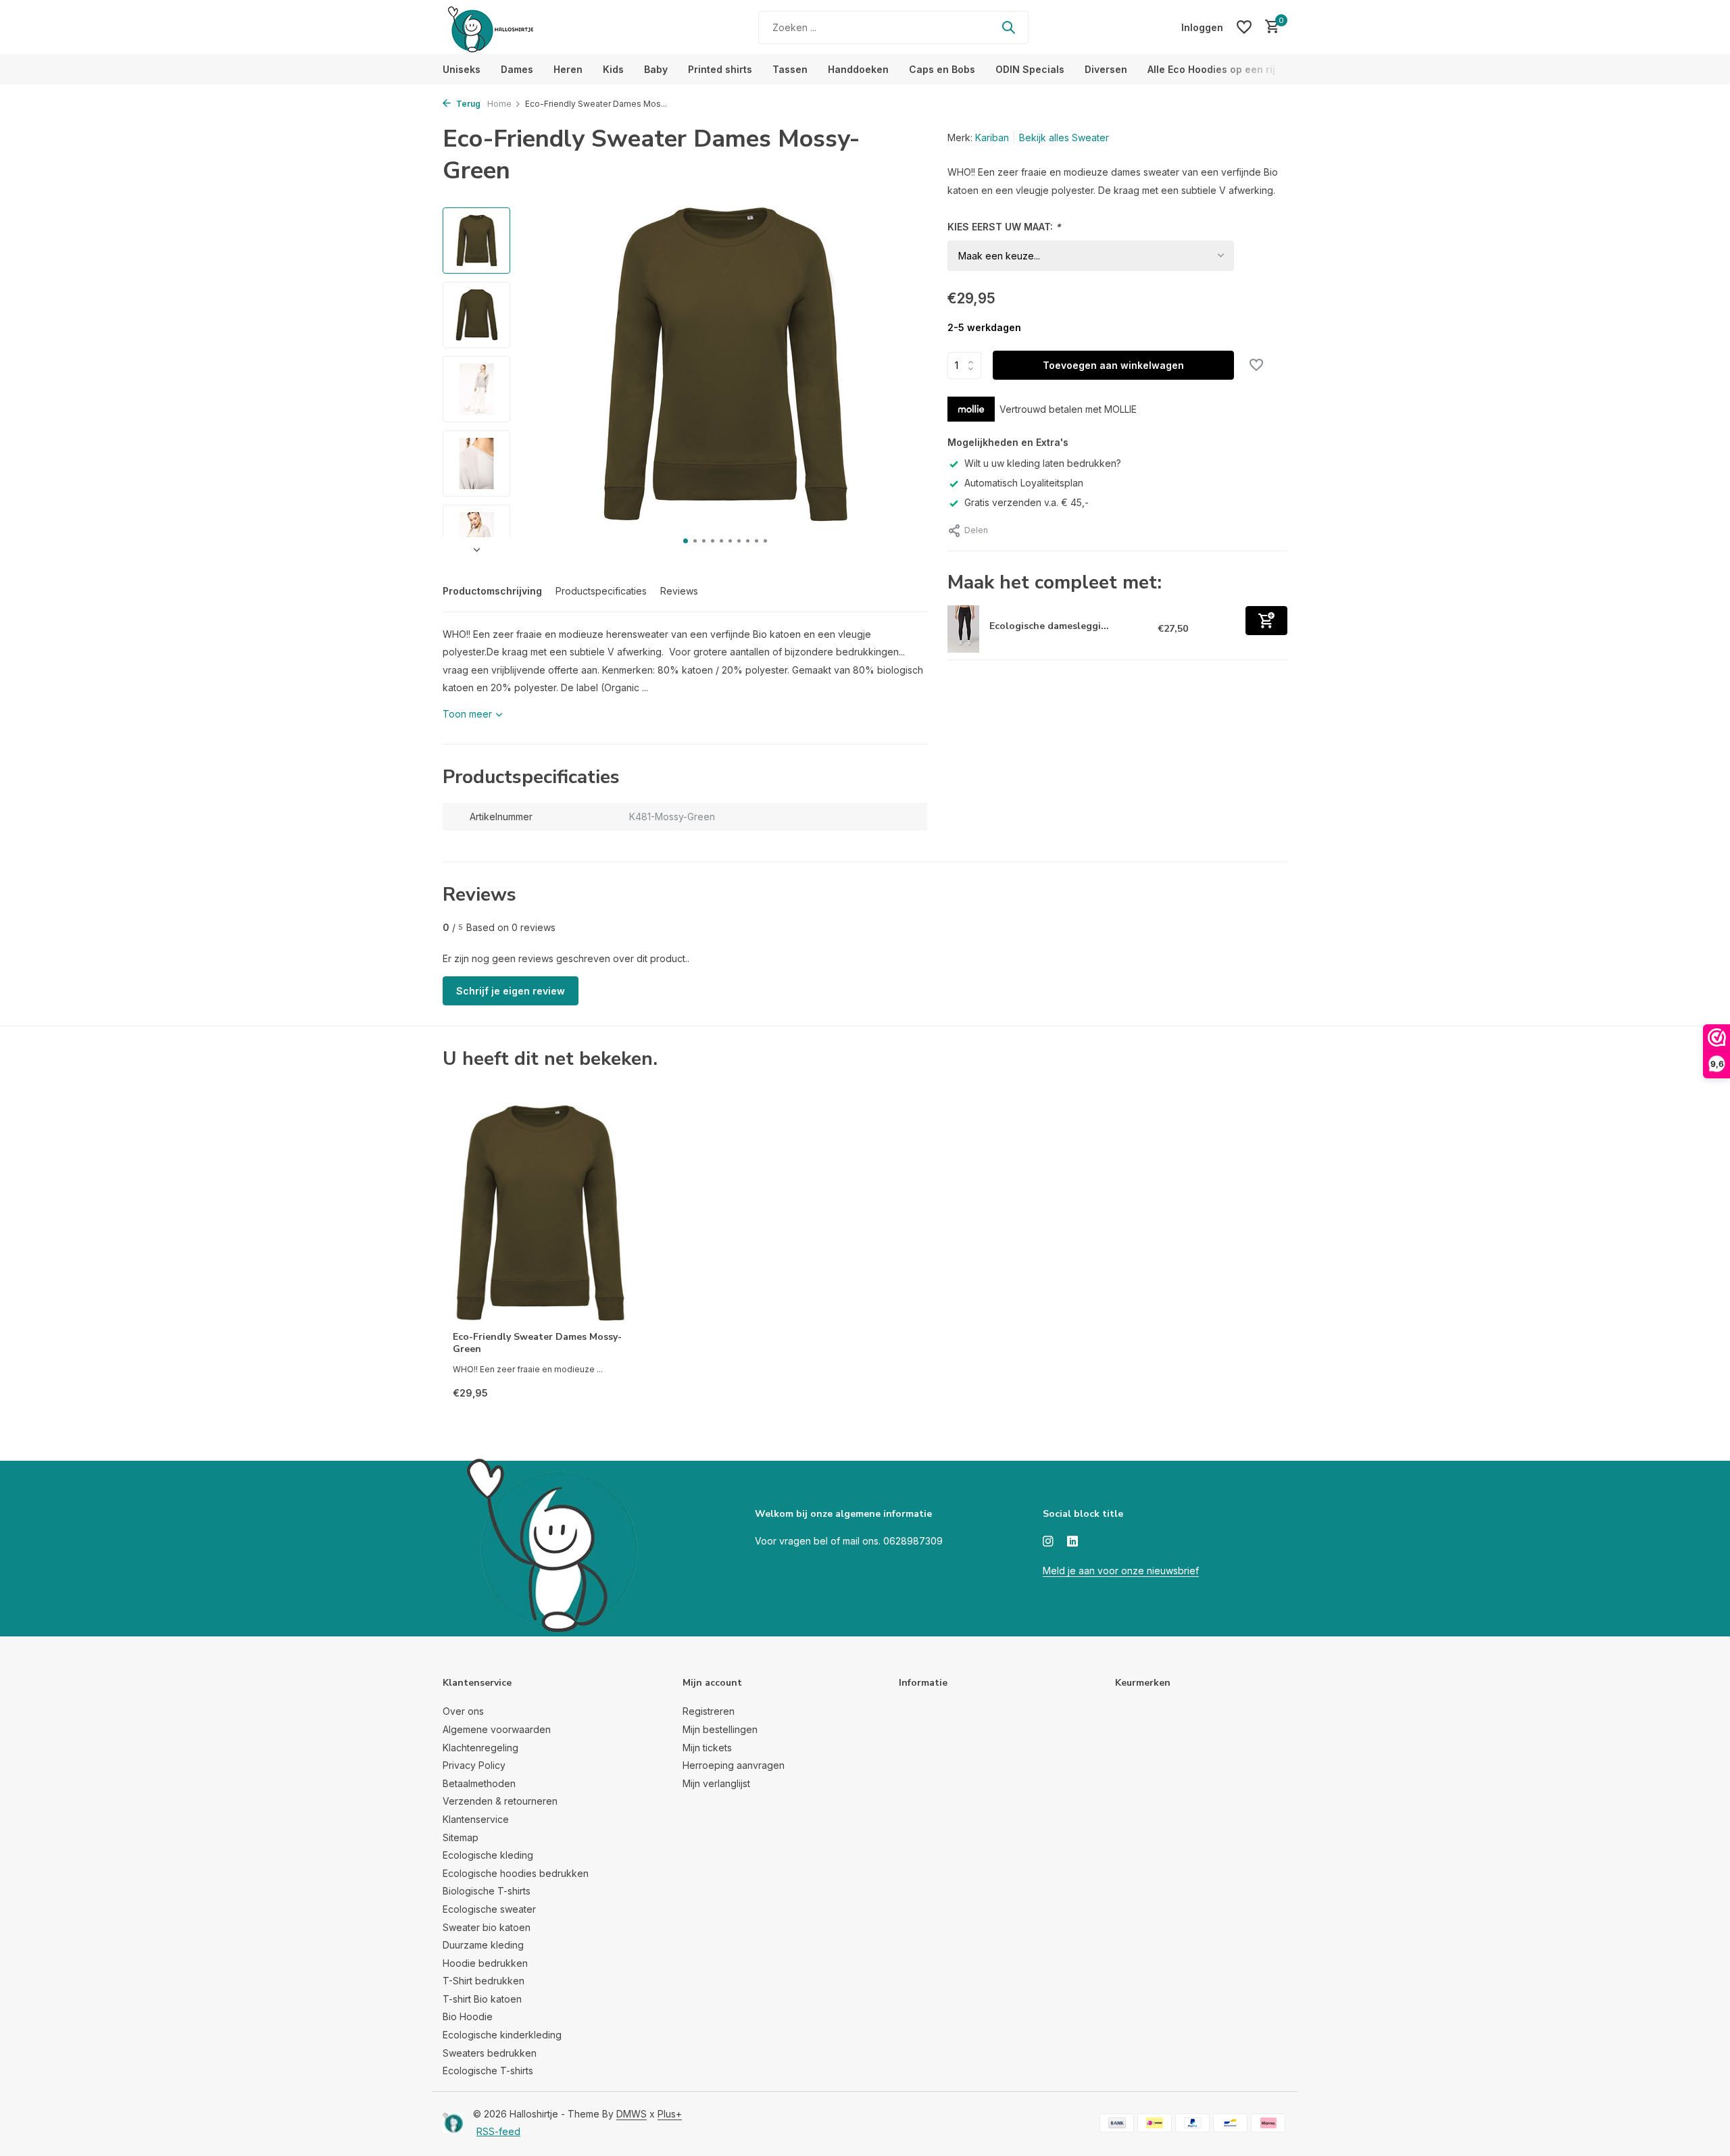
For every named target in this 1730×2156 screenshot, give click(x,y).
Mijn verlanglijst (716, 1783)
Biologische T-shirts (487, 1891)
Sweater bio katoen (487, 1927)
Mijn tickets (707, 1748)
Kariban (992, 137)
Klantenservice (476, 1819)
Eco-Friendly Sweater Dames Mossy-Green (537, 1343)
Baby (656, 69)
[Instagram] (1048, 1542)
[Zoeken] (1008, 27)
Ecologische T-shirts (488, 2071)
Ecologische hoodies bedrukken (516, 1873)
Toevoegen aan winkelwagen (1113, 365)
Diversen (1106, 69)
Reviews (679, 591)
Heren (568, 69)
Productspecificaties (601, 591)
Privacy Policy (474, 1765)
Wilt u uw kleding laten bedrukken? (1043, 463)
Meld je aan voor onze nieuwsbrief (1121, 1571)
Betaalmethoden (479, 1783)
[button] (686, 541)
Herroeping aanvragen (734, 1765)
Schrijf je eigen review (511, 991)
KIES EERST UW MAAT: (1004, 227)
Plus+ (670, 2114)
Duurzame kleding (483, 1945)
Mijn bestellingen (720, 1729)
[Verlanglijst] (1244, 27)
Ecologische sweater (489, 1909)
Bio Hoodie (468, 2016)
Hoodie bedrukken (485, 1963)
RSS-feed (498, 2131)
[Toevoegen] (1266, 621)
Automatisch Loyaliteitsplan (1024, 483)
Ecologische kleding (488, 1855)
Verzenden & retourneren (500, 1801)
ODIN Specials (1030, 69)
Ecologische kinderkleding (502, 2035)
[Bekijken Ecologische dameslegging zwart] (963, 629)
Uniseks (462, 69)
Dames (517, 69)
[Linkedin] (1072, 1542)
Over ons (463, 1711)
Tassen (790, 69)
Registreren (709, 1711)
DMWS (632, 2114)
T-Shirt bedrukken (484, 1981)
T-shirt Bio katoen (482, 1999)
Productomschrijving (492, 591)
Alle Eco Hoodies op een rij (1211, 69)
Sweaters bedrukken (490, 2053)
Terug (467, 104)
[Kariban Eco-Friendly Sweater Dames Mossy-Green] (541, 1213)
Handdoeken (858, 69)
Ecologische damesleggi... (1049, 626)
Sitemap (461, 1837)
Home (499, 104)
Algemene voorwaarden (497, 1729)
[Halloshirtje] (527, 27)
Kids (613, 69)
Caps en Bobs (942, 69)
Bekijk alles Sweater (1064, 137)
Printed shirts (720, 69)
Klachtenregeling (480, 1748)
